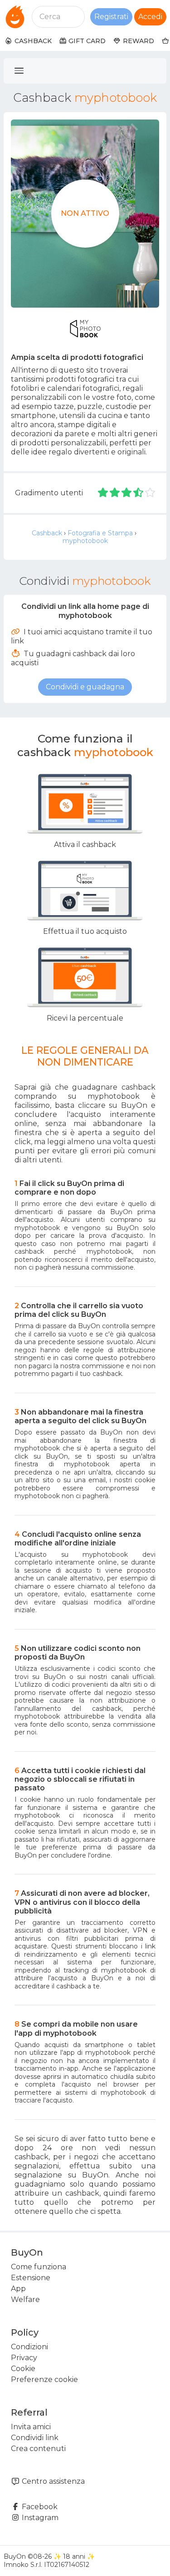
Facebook (39, 2507)
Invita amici (31, 2427)
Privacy (24, 2358)
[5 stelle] (150, 493)
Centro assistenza (52, 2481)
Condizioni (29, 2347)
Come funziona (39, 2267)
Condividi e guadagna (85, 687)
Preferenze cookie (44, 2379)
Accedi (150, 17)
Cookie (23, 2369)
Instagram (39, 2518)
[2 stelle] (115, 493)
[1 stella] (103, 493)
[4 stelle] (139, 493)
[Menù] (19, 71)
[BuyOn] (15, 17)
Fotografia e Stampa (100, 533)
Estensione (31, 2278)
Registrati (111, 17)
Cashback (47, 533)
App (18, 2289)
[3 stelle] (127, 493)
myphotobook (85, 541)
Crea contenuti (38, 2449)
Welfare (25, 2299)
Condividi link (35, 2438)
